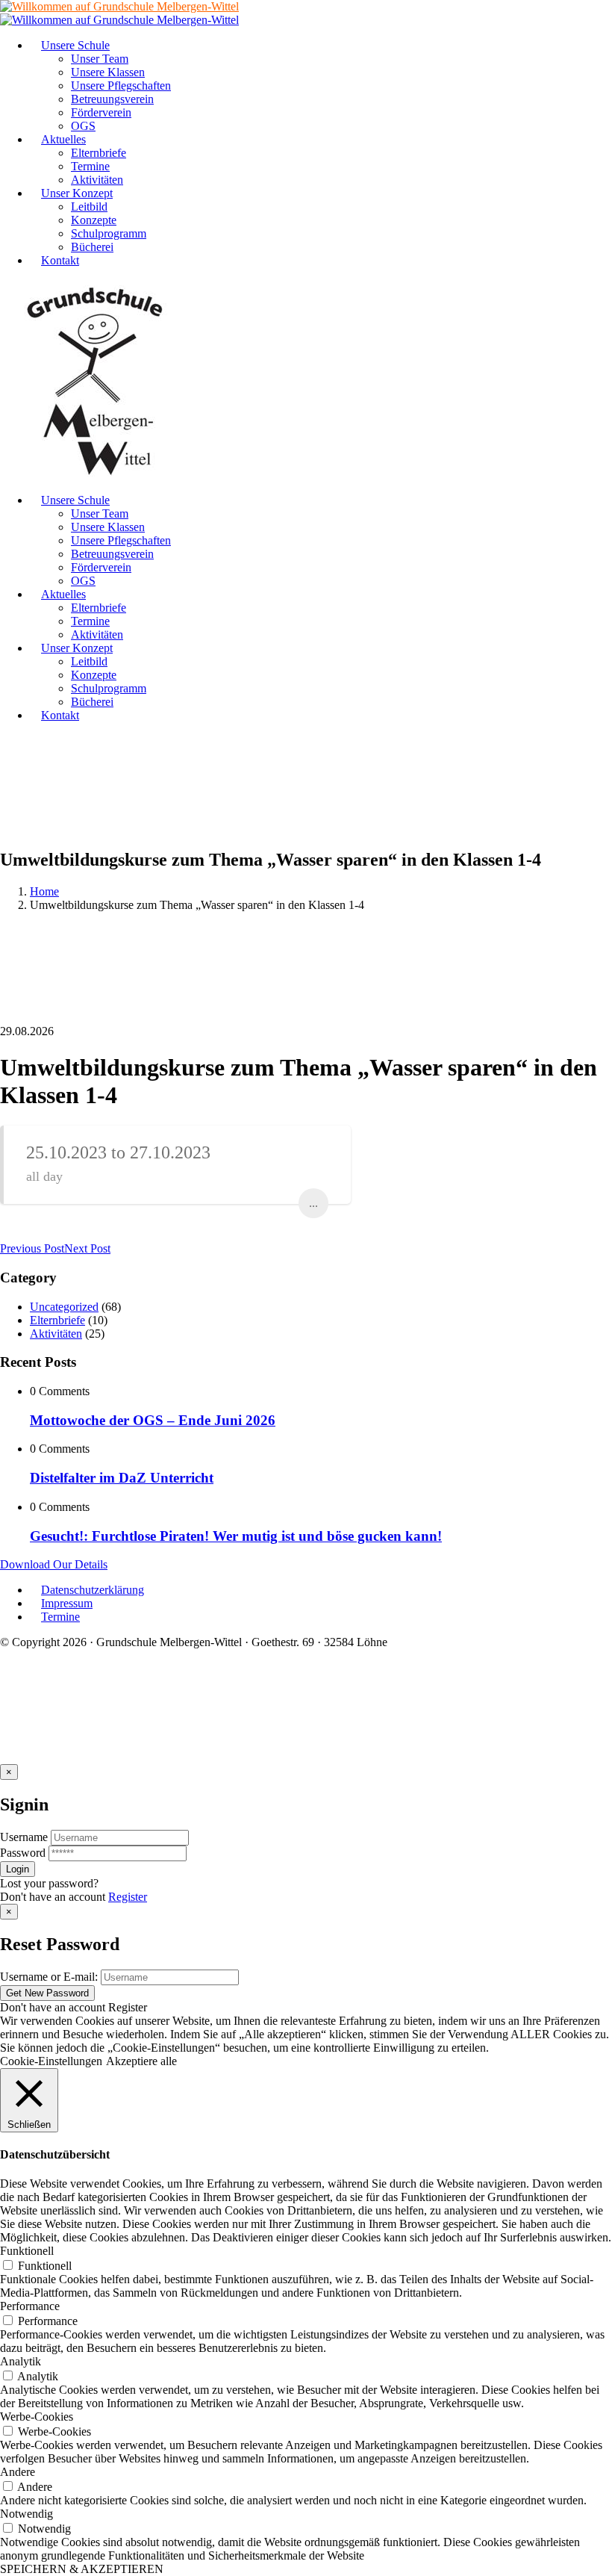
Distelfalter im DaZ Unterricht (122, 1478)
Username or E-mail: (49, 1977)
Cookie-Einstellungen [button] (51, 2061)
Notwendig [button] (26, 2514)
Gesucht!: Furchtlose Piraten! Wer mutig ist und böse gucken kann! (236, 1536)
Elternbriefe (57, 1320)
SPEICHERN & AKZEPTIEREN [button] (82, 2569)
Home (44, 891)
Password (23, 1853)
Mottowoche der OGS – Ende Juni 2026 (153, 1420)
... (313, 1203)
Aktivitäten (56, 1334)
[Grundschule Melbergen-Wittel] (96, 475)
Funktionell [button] (27, 2251)
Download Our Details (54, 1564)
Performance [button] (30, 2306)
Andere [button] (18, 2472)
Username (24, 1837)
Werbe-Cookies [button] (37, 2417)
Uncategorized (64, 1307)
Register (128, 1897)
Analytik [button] (21, 2361)
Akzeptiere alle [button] (141, 2061)
